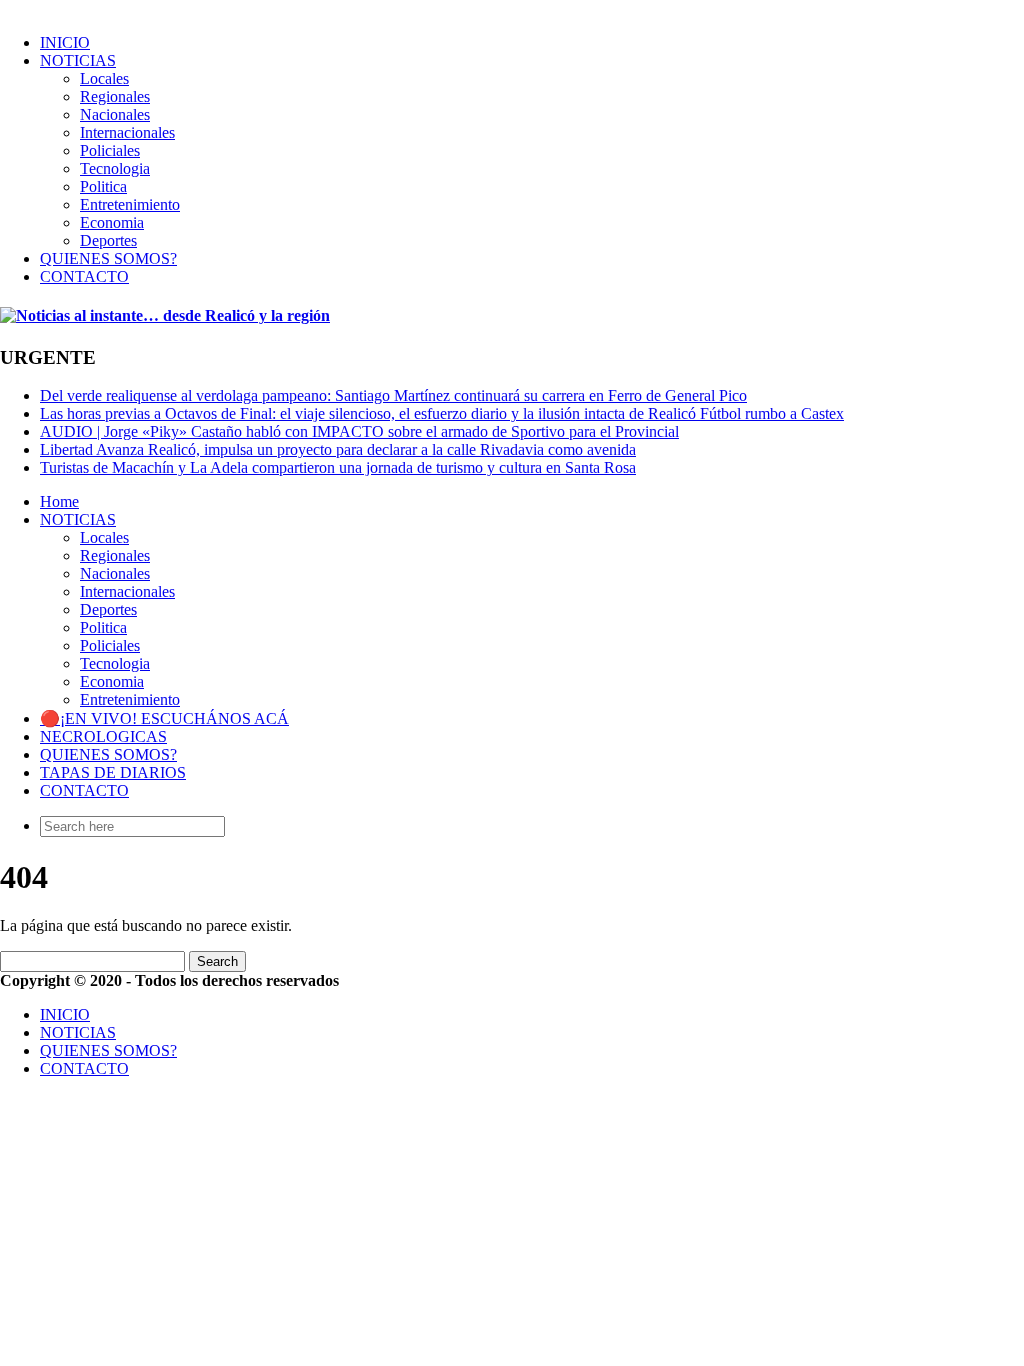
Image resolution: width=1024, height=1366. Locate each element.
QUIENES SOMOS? (108, 258)
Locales (104, 78)
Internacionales (127, 132)
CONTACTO (84, 276)
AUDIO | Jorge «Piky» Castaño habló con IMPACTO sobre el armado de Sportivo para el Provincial (359, 431)
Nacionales (115, 114)
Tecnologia (115, 168)
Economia (112, 222)
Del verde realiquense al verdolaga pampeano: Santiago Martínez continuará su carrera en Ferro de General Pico (393, 395)
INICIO (65, 42)
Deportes (108, 240)
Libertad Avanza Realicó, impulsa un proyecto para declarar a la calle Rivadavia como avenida (338, 449)
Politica (103, 186)
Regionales (115, 96)
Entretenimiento (130, 204)
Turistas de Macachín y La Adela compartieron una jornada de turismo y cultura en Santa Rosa (338, 467)
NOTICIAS (78, 60)
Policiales (110, 150)
